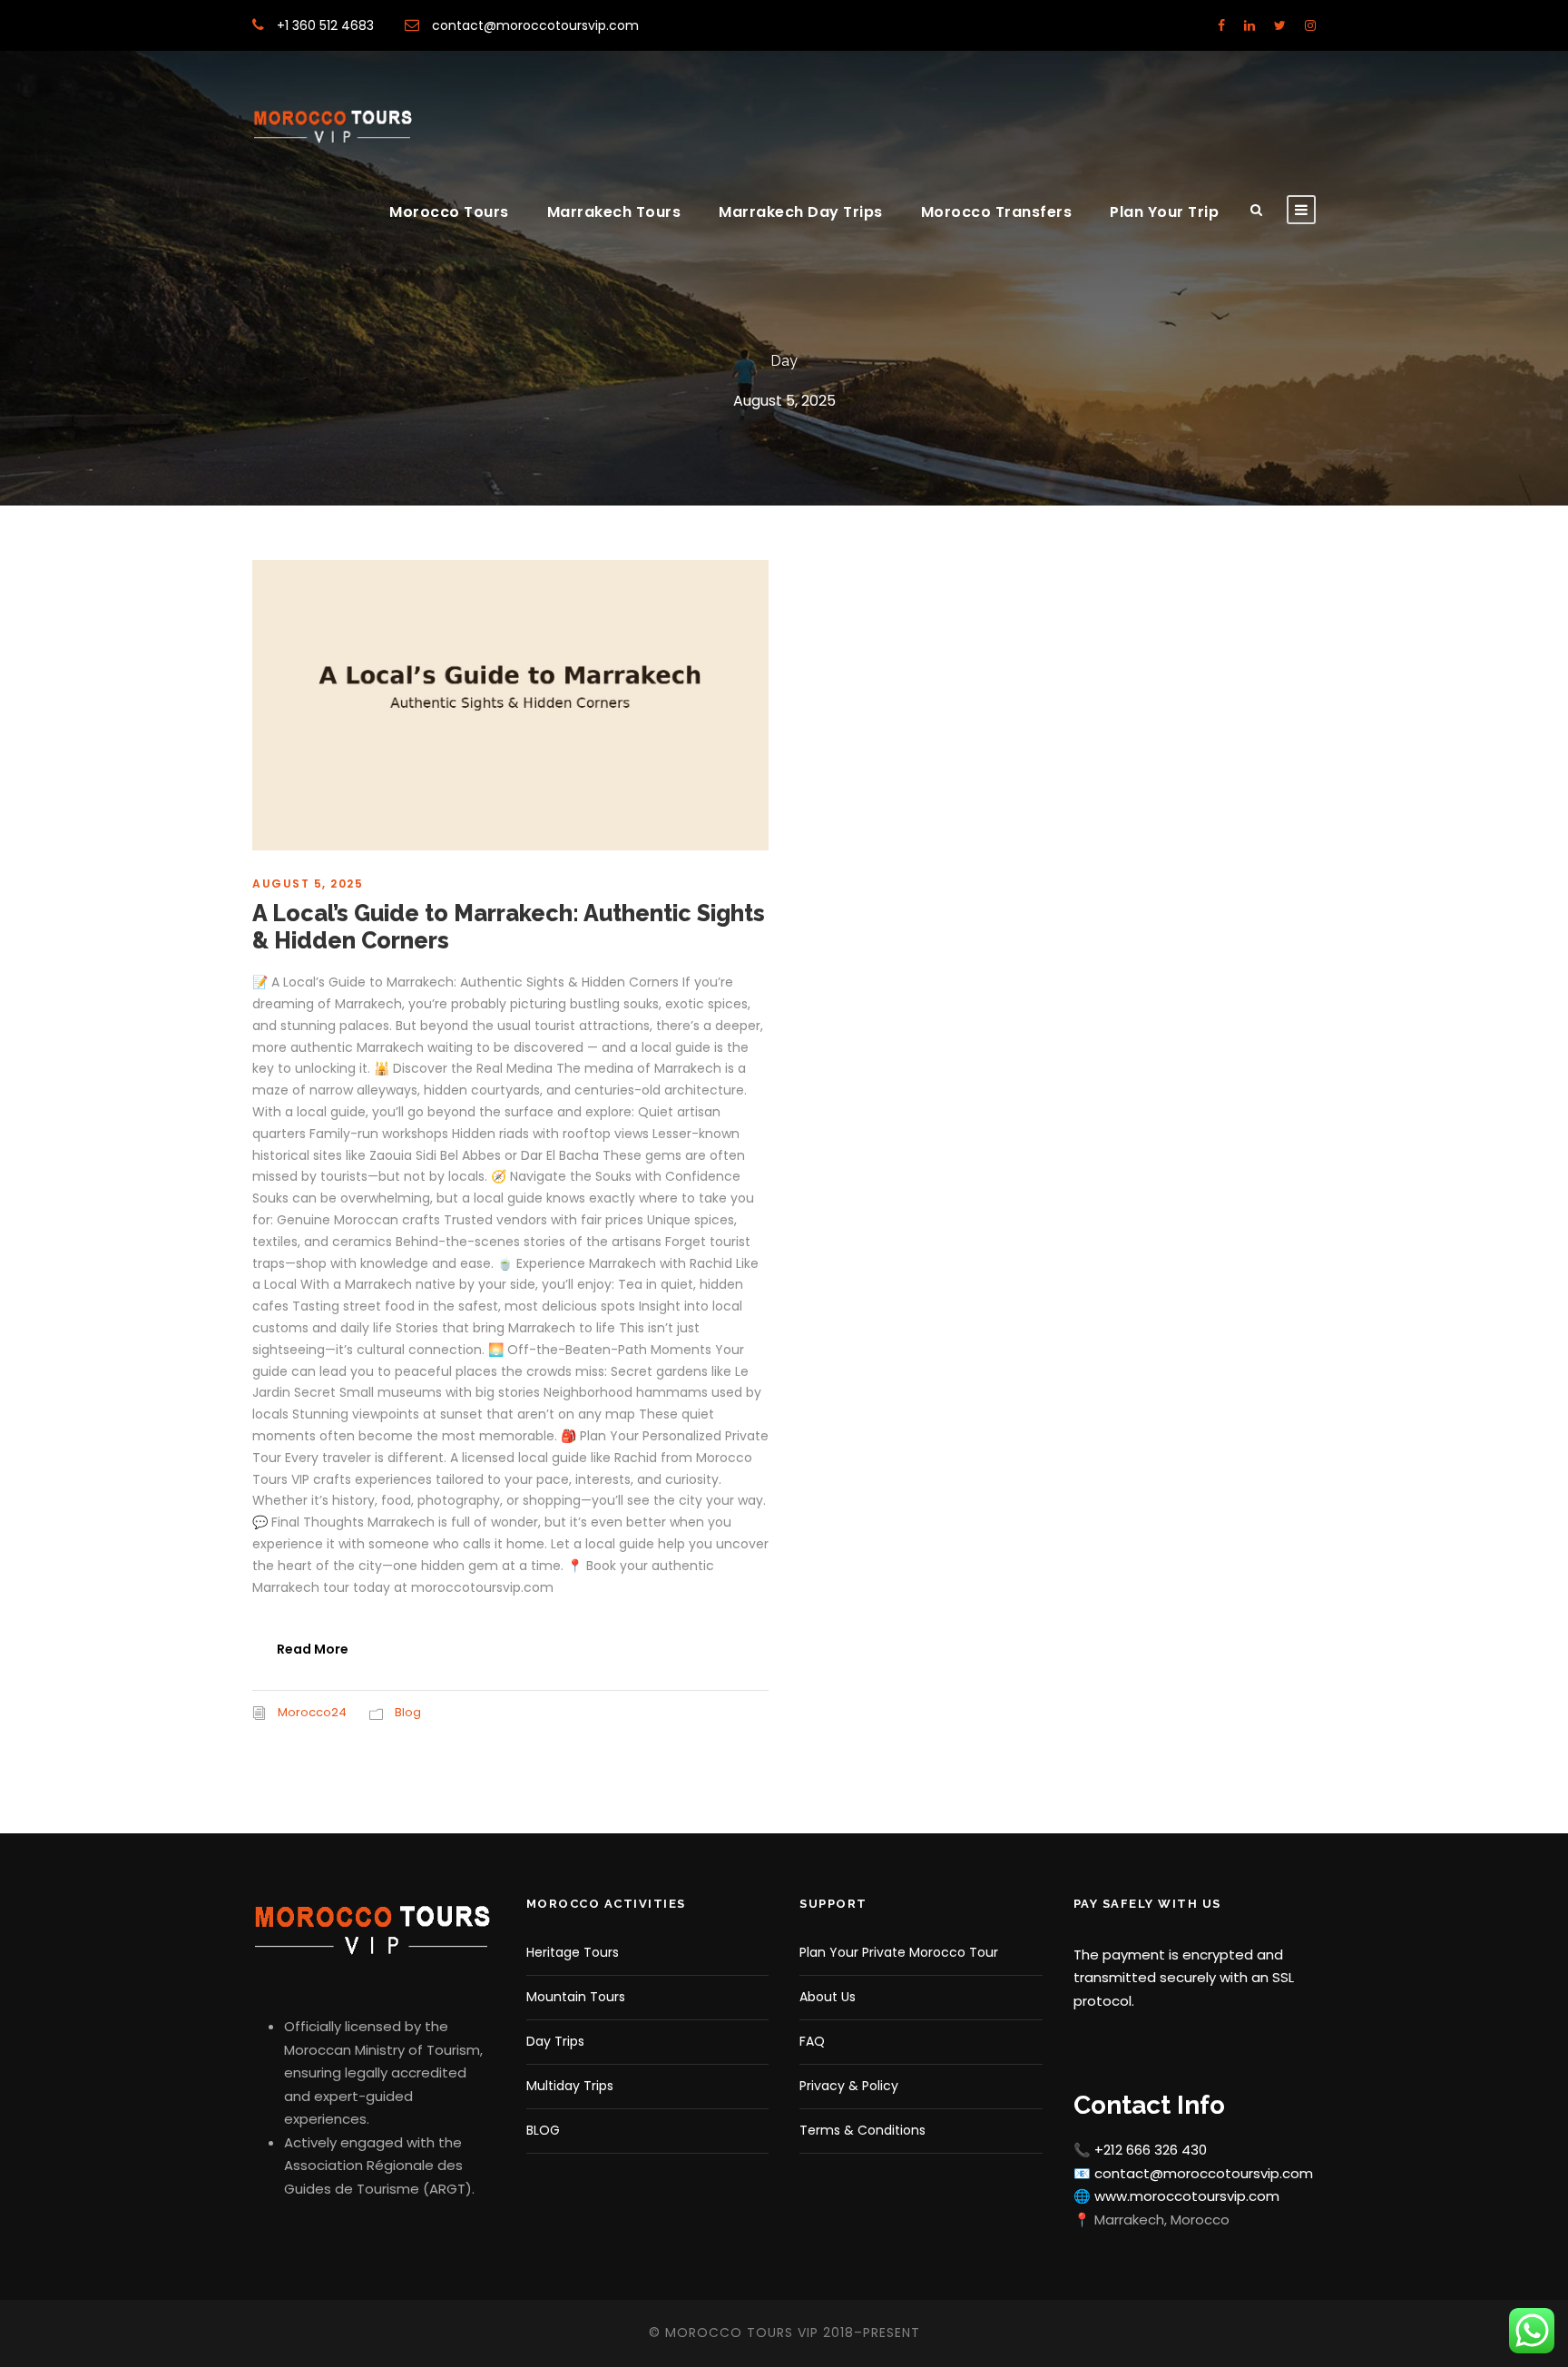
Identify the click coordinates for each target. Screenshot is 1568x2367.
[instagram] (1310, 25)
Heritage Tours (573, 1952)
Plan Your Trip (1164, 212)
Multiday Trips (570, 2086)
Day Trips (555, 2041)
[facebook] (1221, 25)
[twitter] (1280, 25)
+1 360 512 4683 (325, 25)
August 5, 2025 (308, 884)
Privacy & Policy (849, 2086)
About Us (828, 1997)
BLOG (543, 2130)
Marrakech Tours (614, 212)
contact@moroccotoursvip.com (534, 25)
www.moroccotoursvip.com (1187, 2196)
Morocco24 (312, 1712)
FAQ (812, 2041)
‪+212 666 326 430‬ (1151, 2150)
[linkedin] (1249, 25)
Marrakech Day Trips (801, 212)
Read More (313, 1649)
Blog (408, 1712)
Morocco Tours (449, 212)
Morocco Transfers (997, 212)
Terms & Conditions (862, 2130)
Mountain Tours (576, 1997)
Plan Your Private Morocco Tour (899, 1952)
